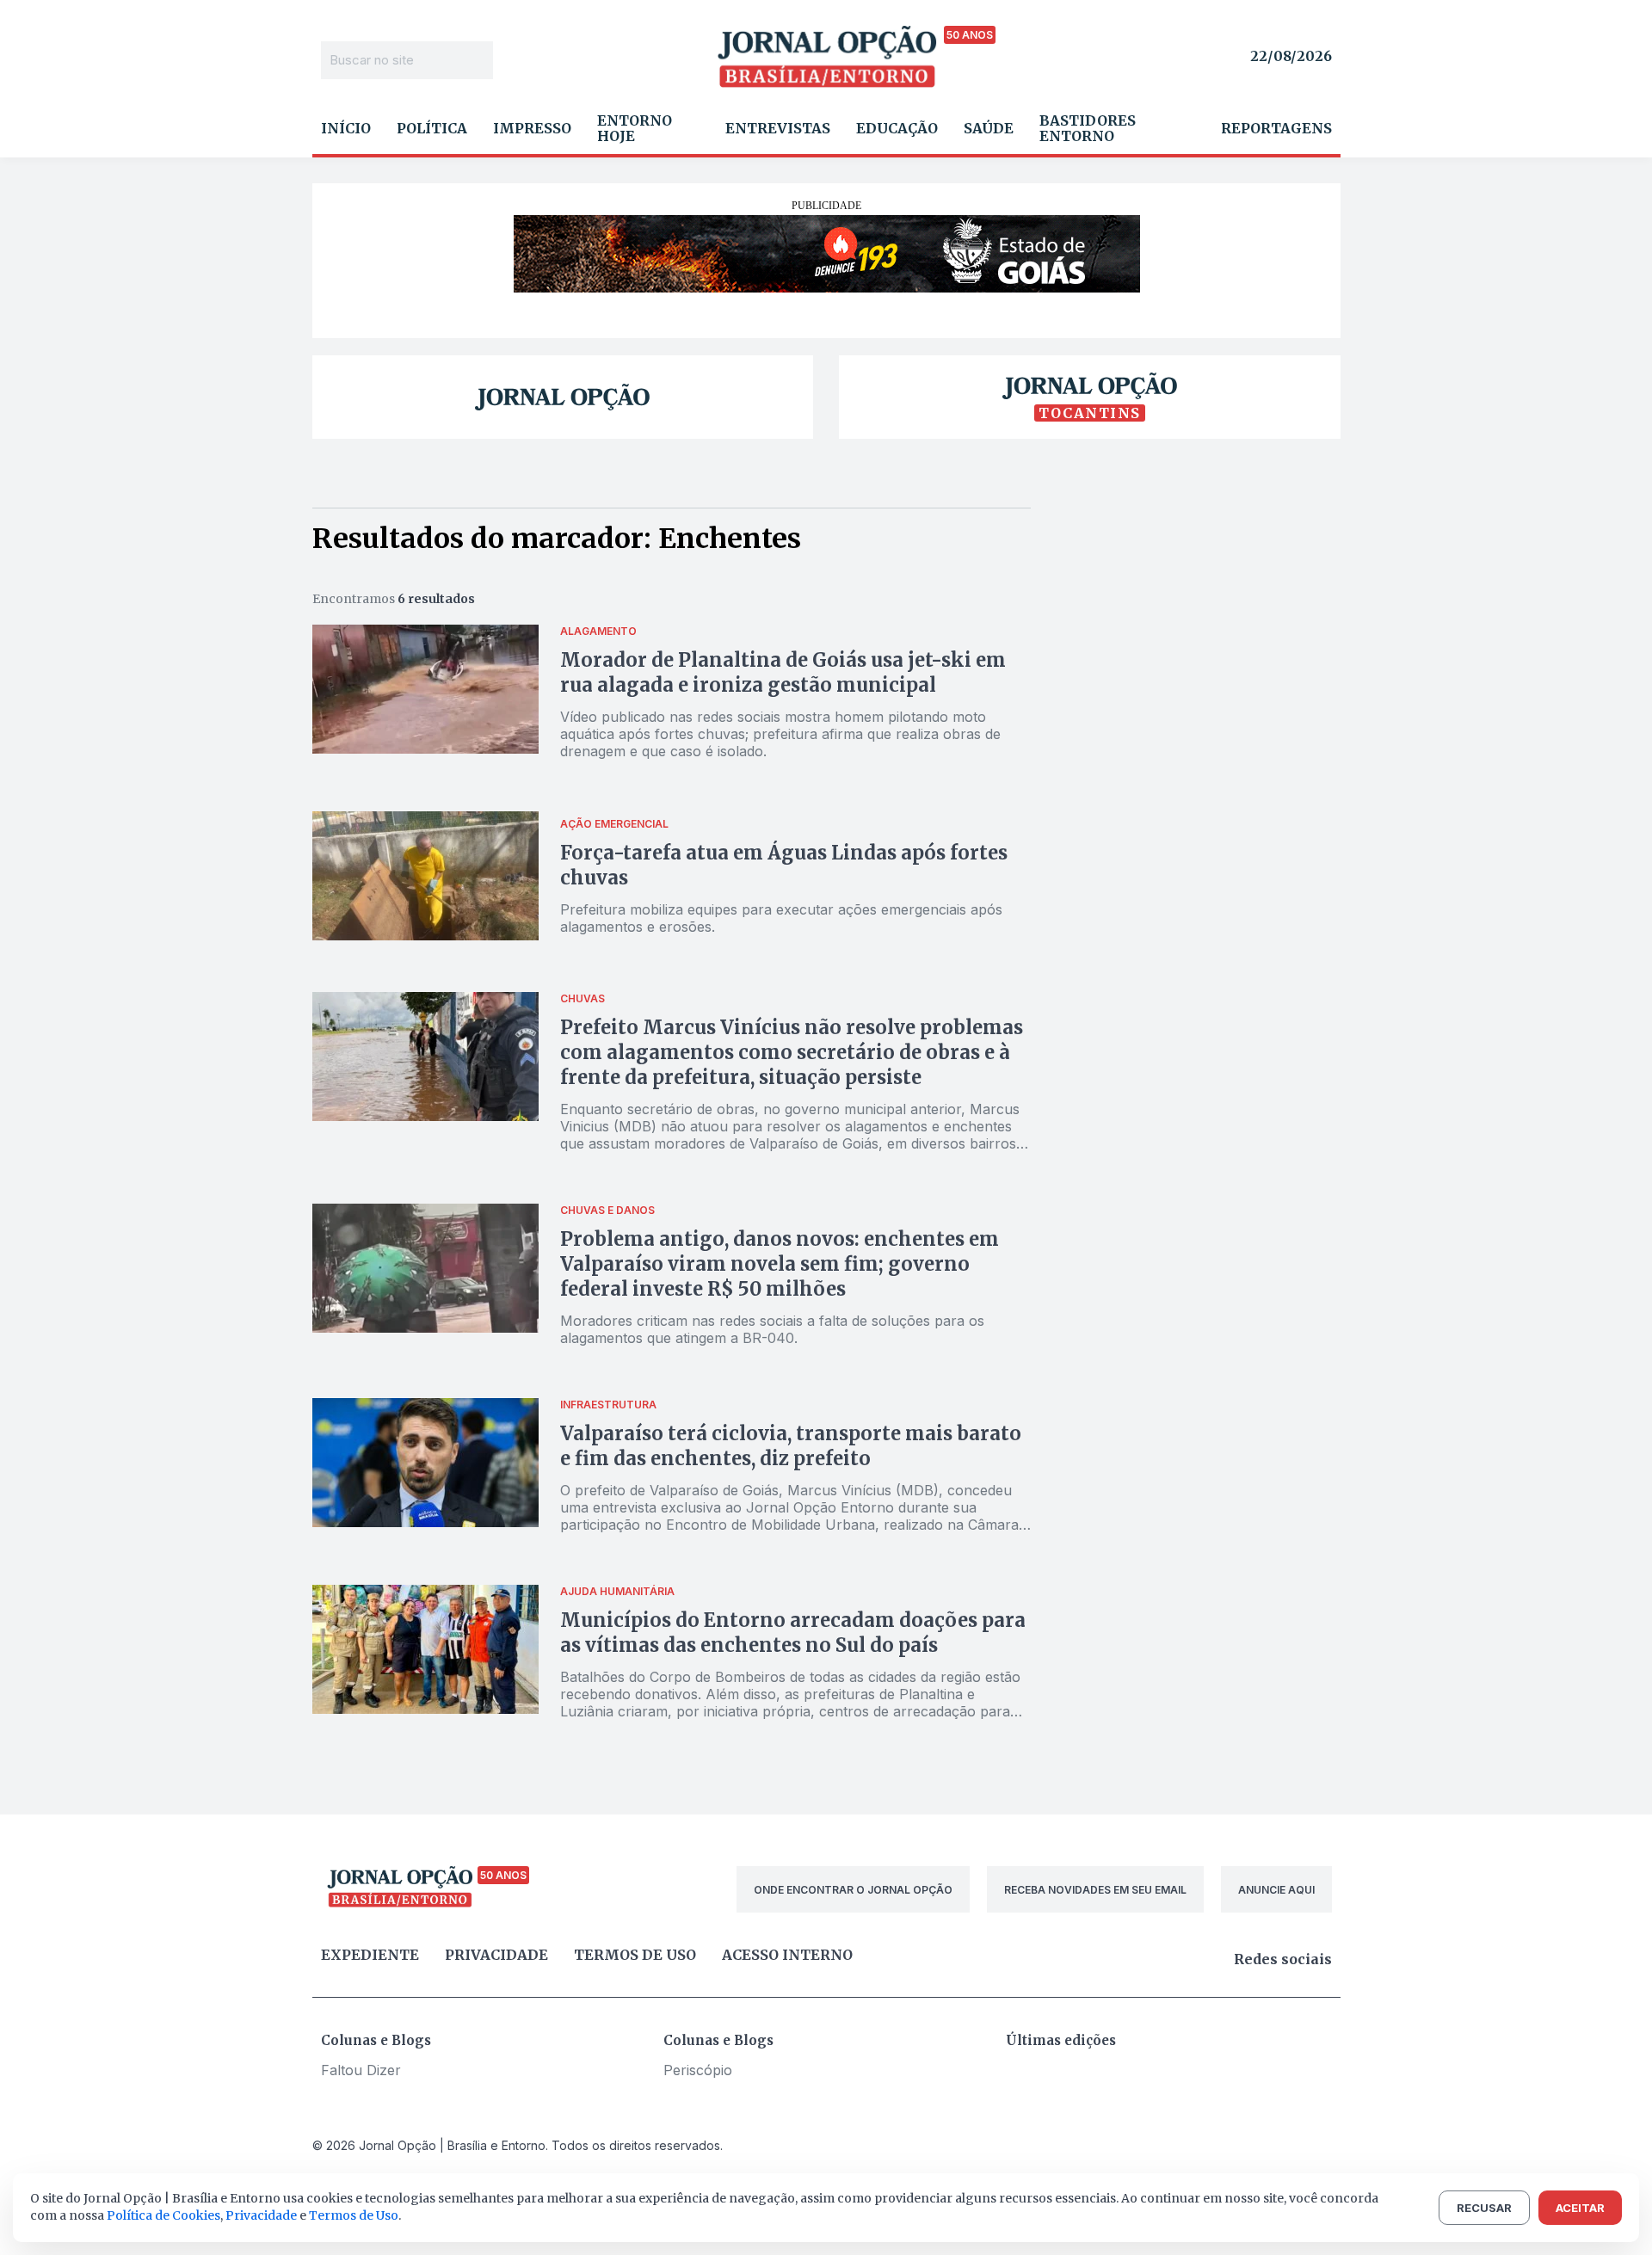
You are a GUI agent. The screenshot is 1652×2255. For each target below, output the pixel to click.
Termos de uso (635, 1955)
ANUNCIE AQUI (1276, 1890)
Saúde (989, 128)
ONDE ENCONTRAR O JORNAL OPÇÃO (853, 1890)
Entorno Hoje (635, 128)
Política (432, 128)
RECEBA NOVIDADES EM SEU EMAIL (1095, 1890)
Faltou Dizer (361, 2070)
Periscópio (698, 2070)
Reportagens (1276, 128)
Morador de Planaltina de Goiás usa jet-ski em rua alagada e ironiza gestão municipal (783, 672)
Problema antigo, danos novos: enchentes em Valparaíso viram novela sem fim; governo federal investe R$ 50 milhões (780, 1264)
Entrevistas (778, 128)
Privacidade (496, 1955)
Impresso (532, 128)
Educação (897, 128)
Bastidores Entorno (1088, 128)
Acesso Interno (787, 1955)
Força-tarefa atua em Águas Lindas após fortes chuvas (784, 865)
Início (346, 128)
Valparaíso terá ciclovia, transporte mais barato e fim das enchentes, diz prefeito (791, 1446)
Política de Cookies (163, 2215)
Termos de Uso (354, 2215)
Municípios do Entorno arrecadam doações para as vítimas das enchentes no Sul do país (793, 1633)
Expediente (370, 1955)
